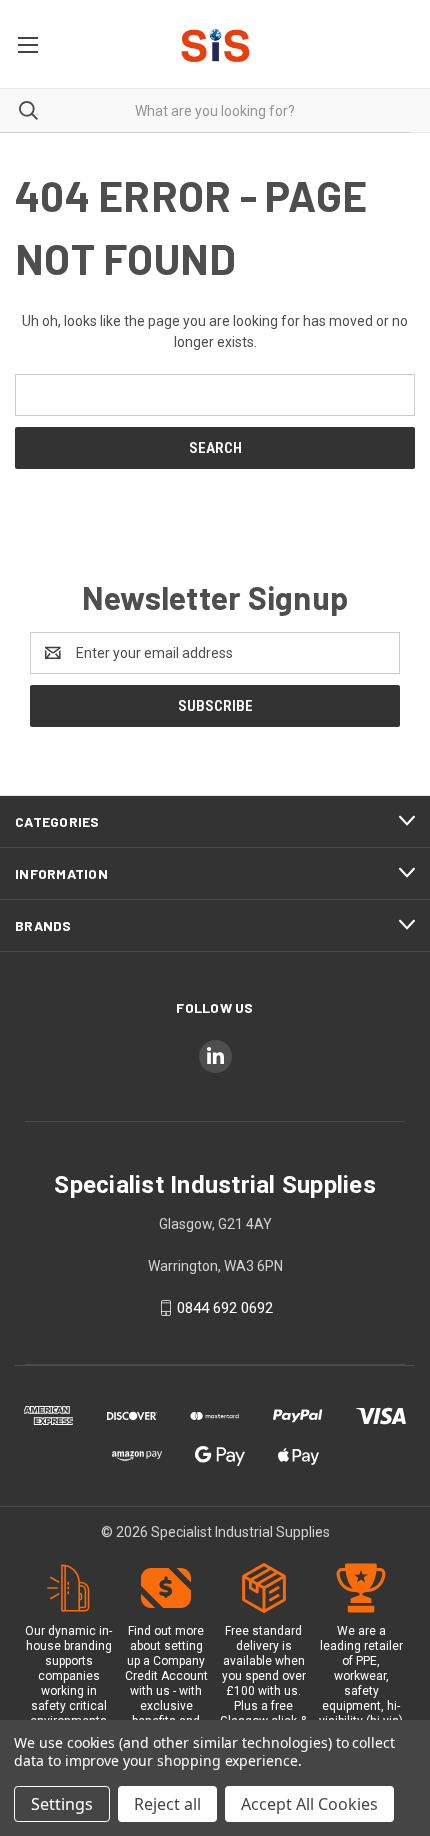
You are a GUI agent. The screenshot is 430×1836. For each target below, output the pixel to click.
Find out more (166, 1631)
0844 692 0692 (225, 1308)
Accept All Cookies (309, 1804)
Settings (62, 1804)
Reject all (167, 1804)
